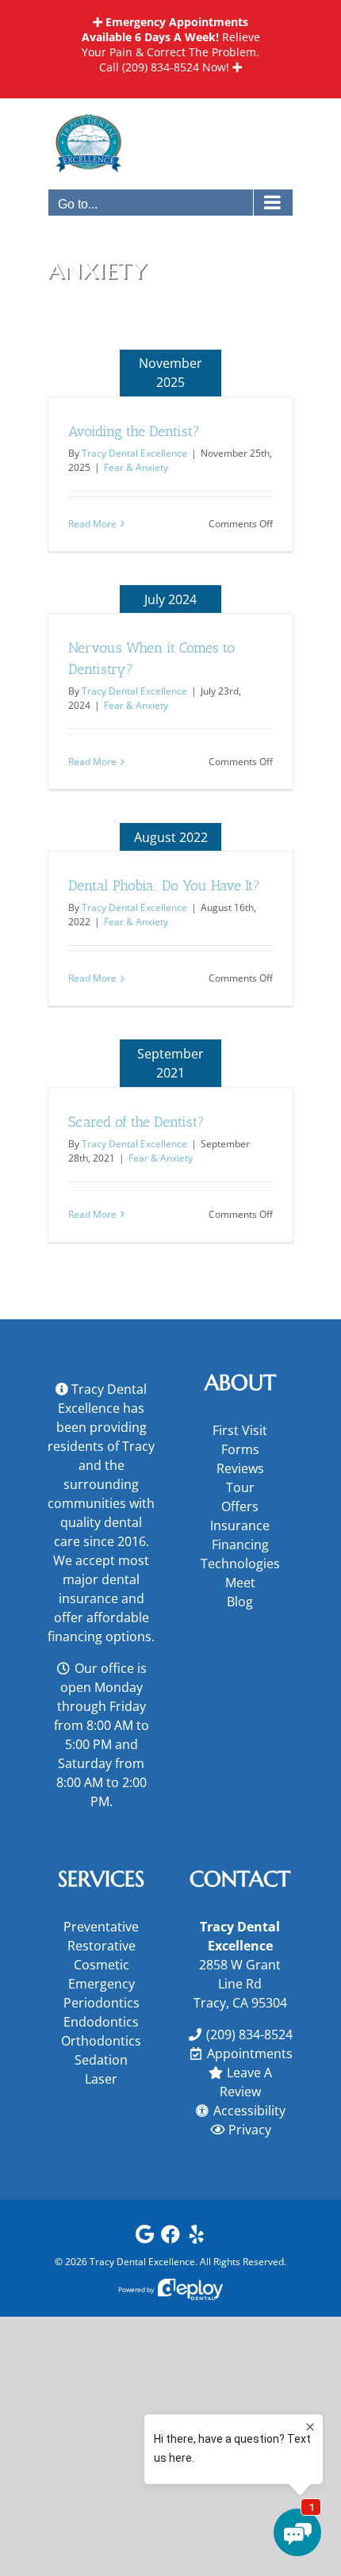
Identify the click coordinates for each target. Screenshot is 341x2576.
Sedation (101, 2060)
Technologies (240, 1564)
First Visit (240, 1430)
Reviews (240, 1468)
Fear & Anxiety (136, 467)
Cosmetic (102, 1965)
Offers (240, 1506)
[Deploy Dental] (190, 2289)
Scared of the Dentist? (136, 1122)
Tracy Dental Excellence (134, 453)
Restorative (102, 1946)
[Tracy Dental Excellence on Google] (144, 2238)
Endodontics (101, 2022)
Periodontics (102, 2003)
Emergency (102, 1984)
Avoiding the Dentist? (134, 431)
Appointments (250, 2054)
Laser (101, 2079)
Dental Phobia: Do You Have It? (164, 886)
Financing (240, 1544)
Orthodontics (101, 2041)
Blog (240, 1602)
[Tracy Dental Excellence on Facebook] (170, 2238)
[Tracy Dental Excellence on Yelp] (197, 2238)
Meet (240, 1583)
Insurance (240, 1525)
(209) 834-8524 (161, 67)
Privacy (250, 2130)
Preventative (101, 1927)
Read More (92, 524)
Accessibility (249, 2111)
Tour (240, 1487)
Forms (240, 1449)
